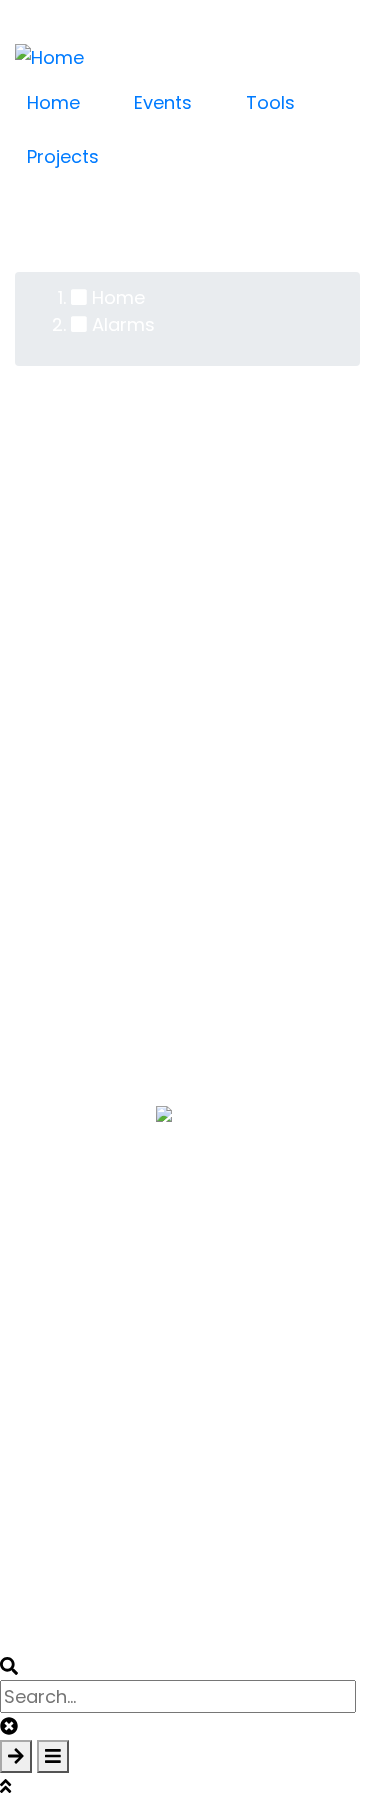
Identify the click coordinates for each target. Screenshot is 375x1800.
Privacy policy (207, 1599)
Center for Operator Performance (188, 1141)
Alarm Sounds (77, 903)
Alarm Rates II (76, 957)
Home (53, 102)
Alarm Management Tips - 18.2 (150, 671)
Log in (75, 10)
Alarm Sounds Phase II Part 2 (142, 849)
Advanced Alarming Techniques (157, 876)
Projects (63, 156)
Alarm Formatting (93, 1011)
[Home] (49, 55)
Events (163, 102)
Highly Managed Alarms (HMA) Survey (183, 930)
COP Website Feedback (187, 1245)
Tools (270, 102)
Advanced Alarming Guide (132, 698)
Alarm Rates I (74, 984)
